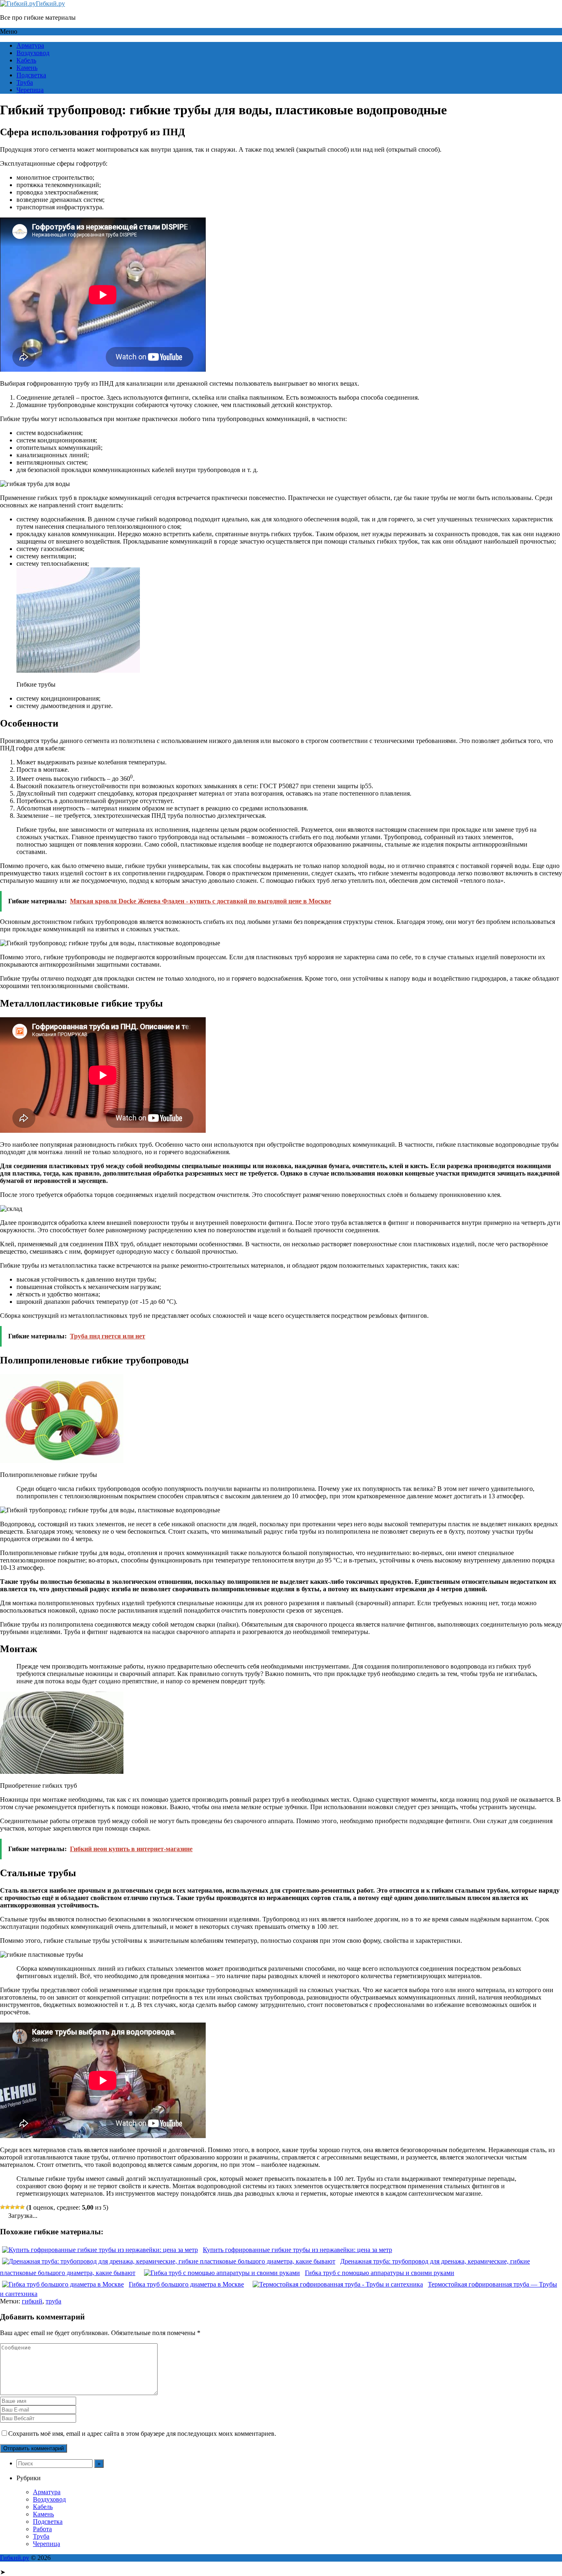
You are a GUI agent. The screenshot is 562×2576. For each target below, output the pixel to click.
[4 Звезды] (17, 2207)
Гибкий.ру (50, 3)
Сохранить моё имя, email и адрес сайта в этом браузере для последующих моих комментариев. (142, 2434)
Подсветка (31, 75)
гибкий (32, 2301)
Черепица (30, 90)
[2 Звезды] (7, 2207)
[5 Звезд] (22, 2207)
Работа (42, 2529)
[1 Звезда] (2, 2207)
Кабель (26, 60)
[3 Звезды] (12, 2207)
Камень (27, 68)
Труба (25, 82)
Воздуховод (33, 53)
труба (53, 2301)
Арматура (30, 45)
